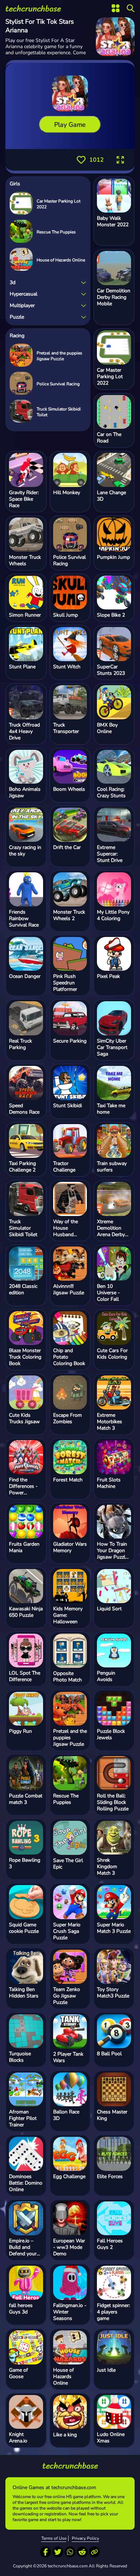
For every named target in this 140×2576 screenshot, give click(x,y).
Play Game (70, 125)
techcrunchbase (33, 9)
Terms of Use (54, 2538)
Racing (17, 336)
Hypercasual (24, 294)
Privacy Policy (85, 2538)
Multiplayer (22, 305)
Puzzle (17, 317)
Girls (15, 184)
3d (13, 282)
